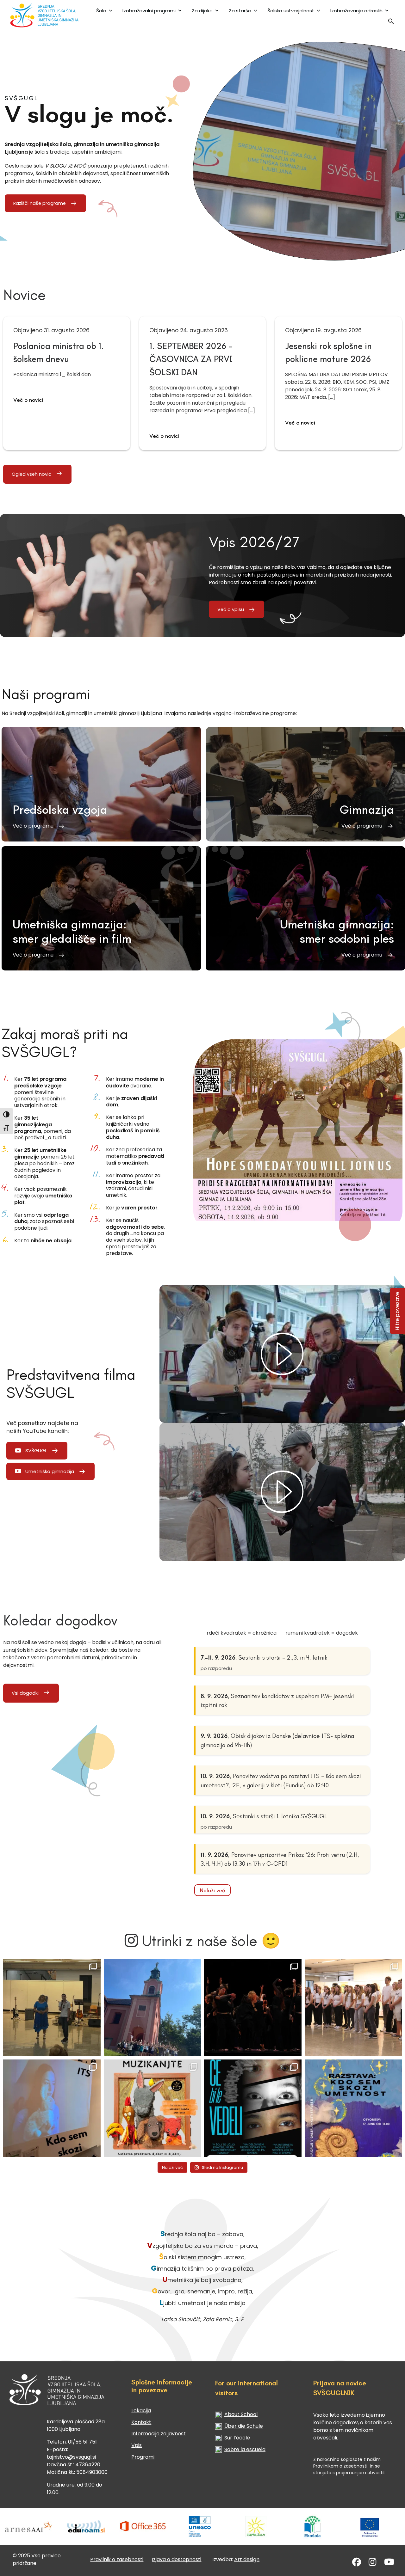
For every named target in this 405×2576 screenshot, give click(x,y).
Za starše (240, 11)
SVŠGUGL (36, 1450)
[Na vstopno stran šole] (44, 15)
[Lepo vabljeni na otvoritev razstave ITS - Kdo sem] (353, 2108)
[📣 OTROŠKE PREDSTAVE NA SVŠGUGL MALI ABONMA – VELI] (153, 2108)
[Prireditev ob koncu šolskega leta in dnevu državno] (52, 2008)
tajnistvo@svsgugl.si (71, 2457)
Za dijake (202, 11)
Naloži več (212, 1890)
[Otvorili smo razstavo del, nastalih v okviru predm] (52, 2108)
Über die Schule (244, 2426)
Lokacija (141, 2411)
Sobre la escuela (245, 2449)
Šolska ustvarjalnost (291, 11)
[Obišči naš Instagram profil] (373, 2564)
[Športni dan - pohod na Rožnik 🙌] (153, 2008)
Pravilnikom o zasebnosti (341, 2466)
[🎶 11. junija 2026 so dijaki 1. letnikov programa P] (353, 2008)
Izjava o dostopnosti (177, 2559)
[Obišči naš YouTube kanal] (389, 2564)
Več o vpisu (231, 609)
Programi (143, 2457)
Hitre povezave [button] (398, 1311)
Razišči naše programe (40, 203)
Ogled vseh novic (31, 474)
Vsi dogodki (25, 1693)
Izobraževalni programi (149, 11)
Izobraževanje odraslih (356, 11)
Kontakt (141, 2422)
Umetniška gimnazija (50, 1471)
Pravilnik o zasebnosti (117, 2559)
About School (241, 2414)
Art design (247, 2559)
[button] (391, 23)
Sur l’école (237, 2438)
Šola (101, 11)
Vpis (137, 2445)
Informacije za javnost (159, 2434)
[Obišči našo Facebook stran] (357, 2564)
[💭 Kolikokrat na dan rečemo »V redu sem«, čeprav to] (253, 2108)
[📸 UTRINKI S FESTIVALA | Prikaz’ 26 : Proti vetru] (253, 2008)
